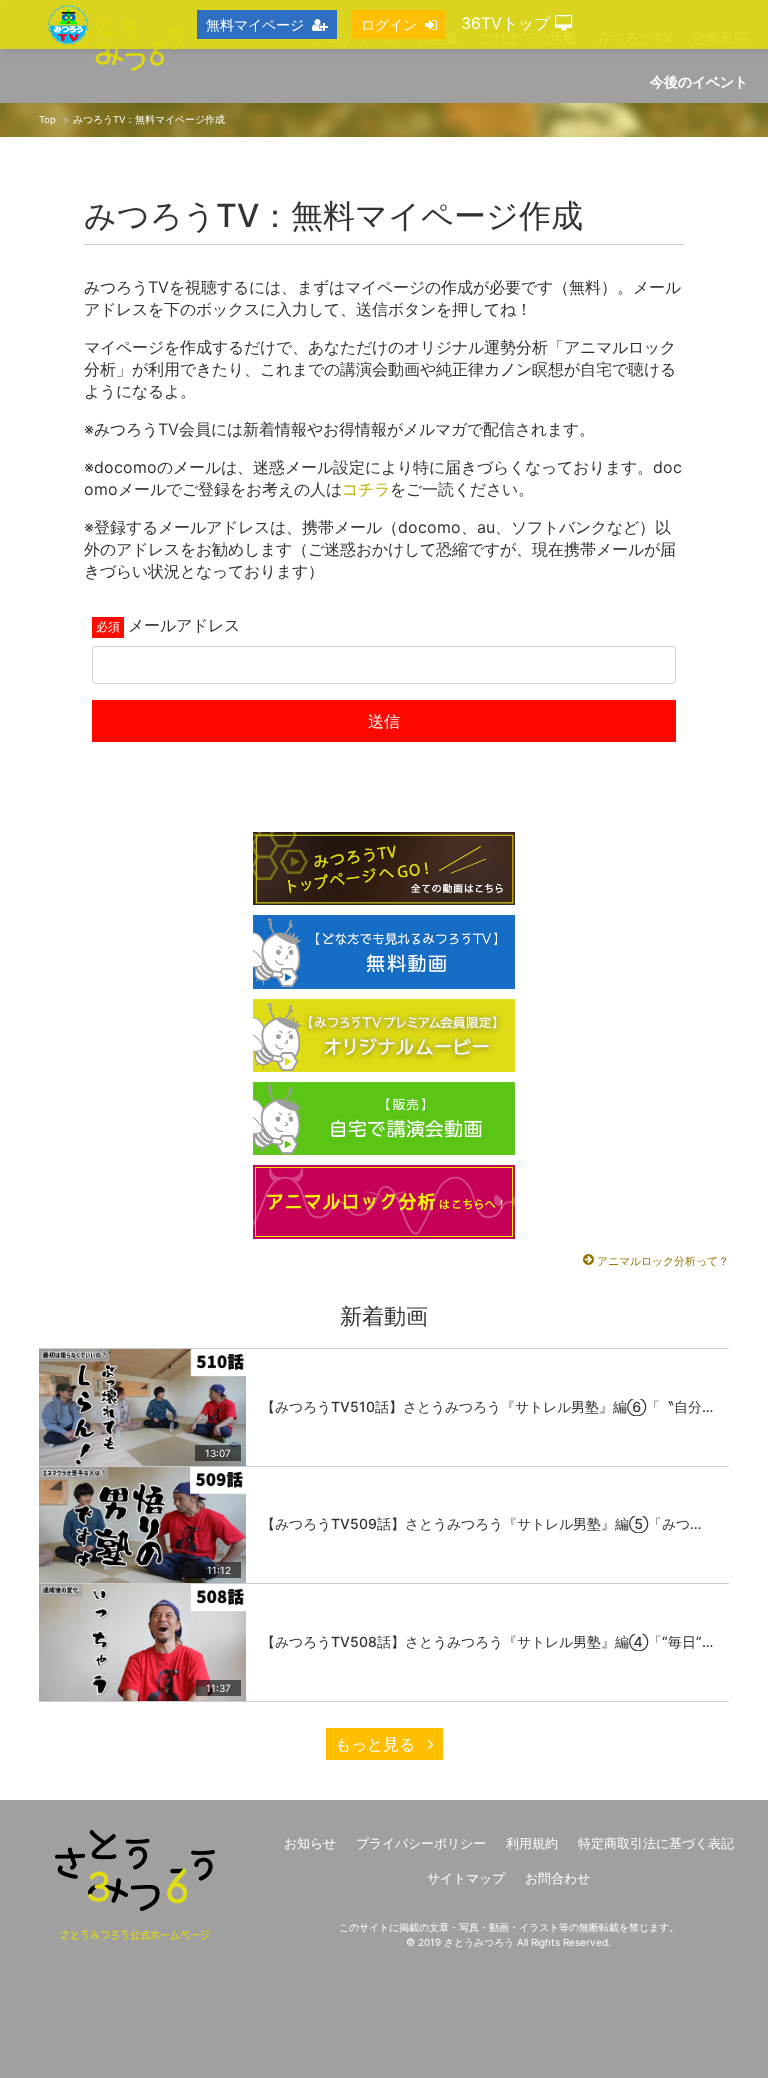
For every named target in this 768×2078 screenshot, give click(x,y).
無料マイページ (255, 24)
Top (47, 119)
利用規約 (532, 1843)
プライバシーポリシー (421, 1843)
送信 (384, 721)
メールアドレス (184, 625)
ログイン (389, 24)
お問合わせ (557, 1878)
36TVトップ (508, 23)
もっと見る (377, 1744)
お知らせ (310, 1843)
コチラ (366, 489)
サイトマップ (466, 1878)
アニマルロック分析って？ (663, 1261)
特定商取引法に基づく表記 (656, 1843)
